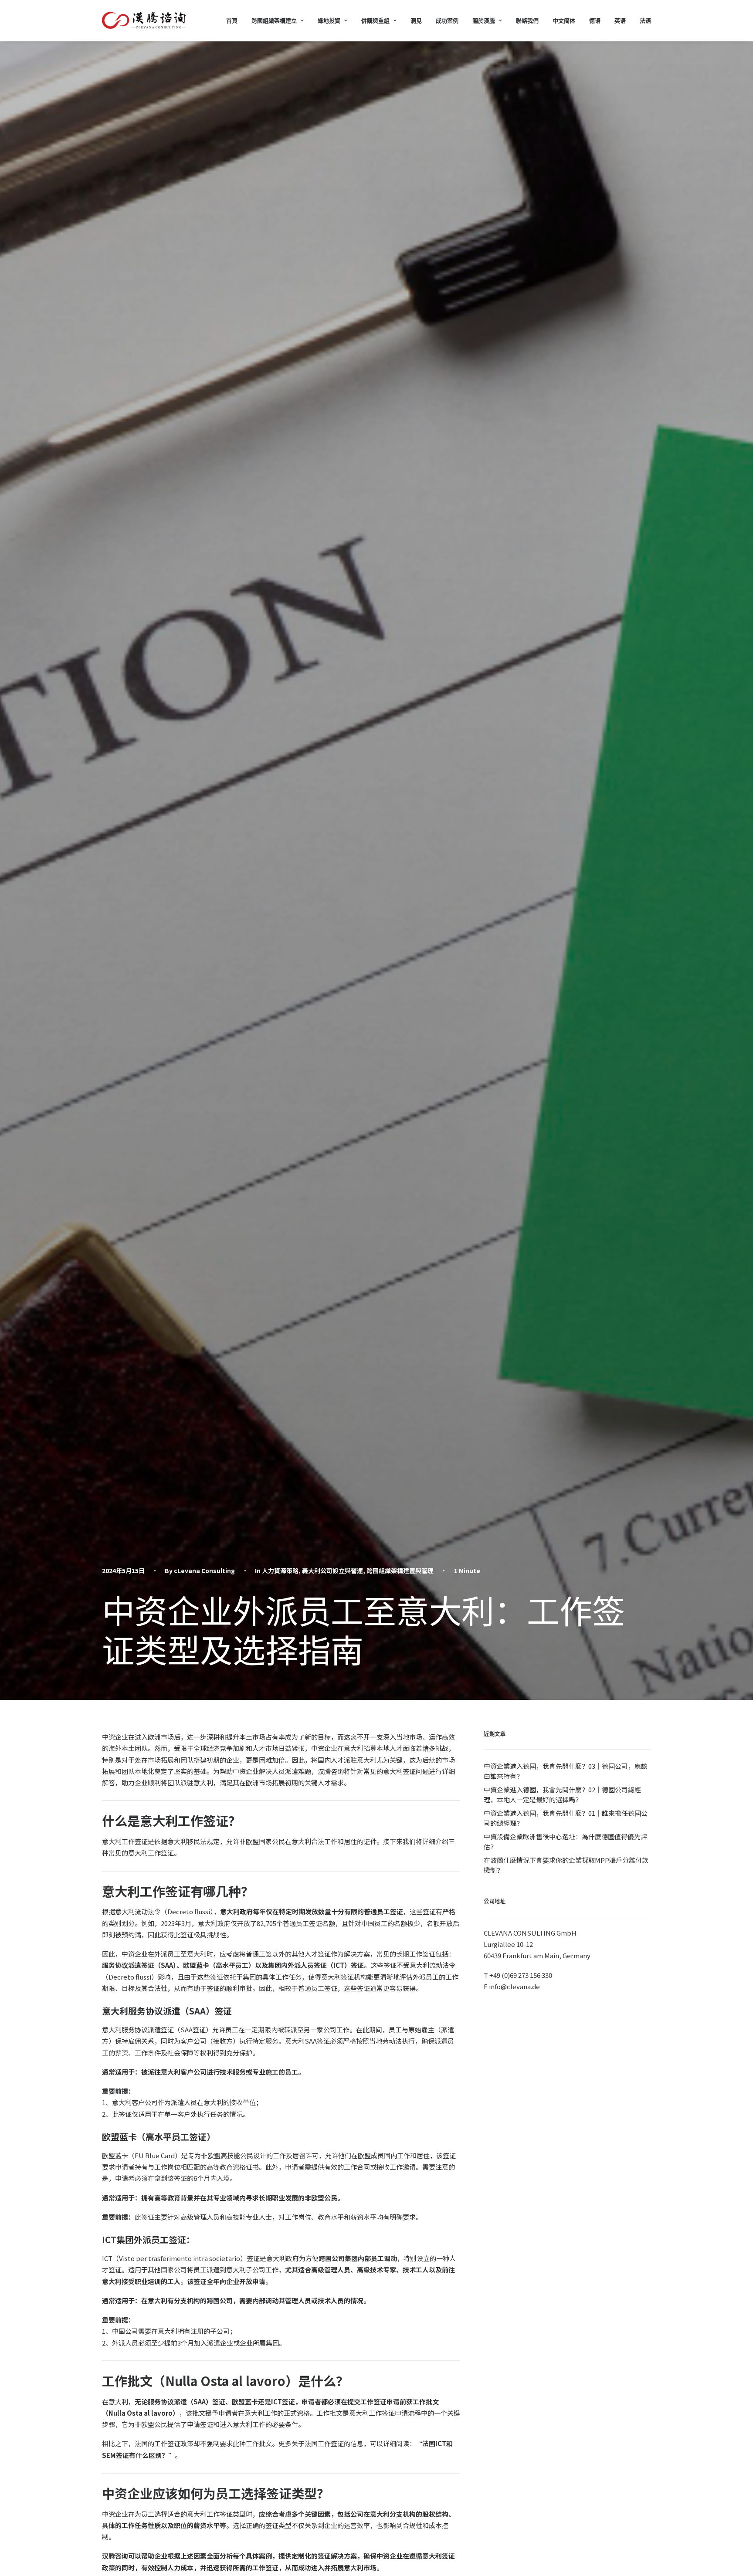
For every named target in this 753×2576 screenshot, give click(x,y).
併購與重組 (375, 20)
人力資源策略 (280, 1571)
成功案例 (447, 20)
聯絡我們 (527, 20)
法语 (645, 20)
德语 (595, 20)
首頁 (232, 20)
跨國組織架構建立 (274, 20)
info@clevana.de (514, 1986)
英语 (620, 20)
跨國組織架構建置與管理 (400, 1571)
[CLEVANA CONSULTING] (144, 20)
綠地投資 (329, 20)
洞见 (416, 20)
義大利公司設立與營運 (332, 1571)
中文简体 (564, 20)
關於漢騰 (484, 20)
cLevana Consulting (204, 1571)
